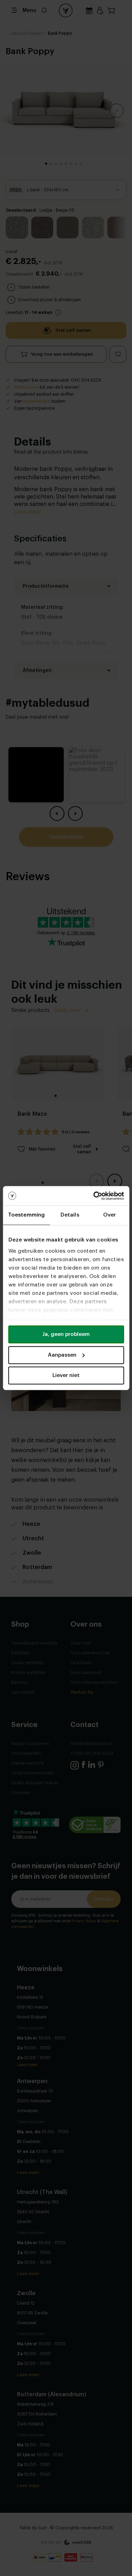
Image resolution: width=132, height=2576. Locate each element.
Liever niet (66, 1375)
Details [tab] (70, 1215)
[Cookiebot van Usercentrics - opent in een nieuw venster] (94, 1196)
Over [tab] (109, 1215)
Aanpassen (62, 1355)
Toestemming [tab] (26, 1215)
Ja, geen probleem (66, 1334)
